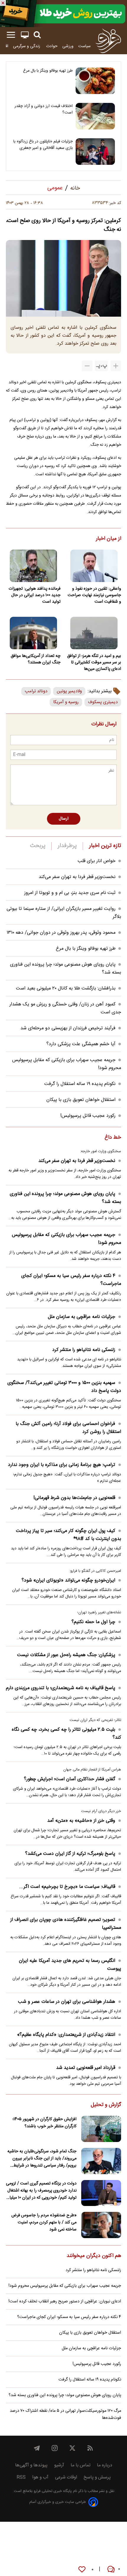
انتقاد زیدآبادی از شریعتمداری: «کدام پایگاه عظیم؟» (66, 2035)
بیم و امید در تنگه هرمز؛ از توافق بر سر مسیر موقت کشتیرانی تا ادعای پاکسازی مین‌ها (94, 663)
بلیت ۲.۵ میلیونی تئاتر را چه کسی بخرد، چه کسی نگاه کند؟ (66, 1734)
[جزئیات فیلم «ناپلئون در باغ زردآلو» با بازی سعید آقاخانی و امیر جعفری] (95, 152)
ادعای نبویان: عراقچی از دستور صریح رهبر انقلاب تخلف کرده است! (65, 2302)
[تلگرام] (37, 2448)
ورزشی (68, 46)
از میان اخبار (109, 539)
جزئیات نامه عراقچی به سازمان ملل (82, 1317)
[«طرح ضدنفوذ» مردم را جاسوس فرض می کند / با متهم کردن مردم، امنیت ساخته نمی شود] (101, 2225)
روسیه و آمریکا (66, 702)
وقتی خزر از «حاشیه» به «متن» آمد (81, 1821)
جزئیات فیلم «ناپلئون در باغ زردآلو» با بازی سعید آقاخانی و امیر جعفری (43, 145)
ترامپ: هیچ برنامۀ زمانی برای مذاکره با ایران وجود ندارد (62, 1465)
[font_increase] (116, 366)
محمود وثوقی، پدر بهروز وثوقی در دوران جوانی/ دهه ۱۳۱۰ (61, 933)
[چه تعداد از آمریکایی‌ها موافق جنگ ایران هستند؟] (33, 633)
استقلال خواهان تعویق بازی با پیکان (81, 1100)
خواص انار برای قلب (97, 861)
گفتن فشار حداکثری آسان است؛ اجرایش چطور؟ (70, 1779)
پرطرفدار (67, 846)
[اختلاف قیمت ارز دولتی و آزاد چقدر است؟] (95, 116)
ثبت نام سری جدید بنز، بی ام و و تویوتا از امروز (70, 893)
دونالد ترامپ (36, 691)
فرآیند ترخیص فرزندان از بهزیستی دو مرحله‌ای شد (68, 1028)
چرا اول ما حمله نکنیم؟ (93, 1622)
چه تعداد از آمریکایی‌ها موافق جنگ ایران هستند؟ (36, 659)
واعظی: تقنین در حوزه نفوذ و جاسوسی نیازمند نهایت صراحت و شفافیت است (94, 595)
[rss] (90, 2448)
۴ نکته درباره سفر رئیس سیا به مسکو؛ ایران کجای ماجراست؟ (71, 1280)
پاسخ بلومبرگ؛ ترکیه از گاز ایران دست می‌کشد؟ (70, 1854)
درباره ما (105, 2465)
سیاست (84, 46)
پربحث (38, 846)
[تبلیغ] (63, 14)
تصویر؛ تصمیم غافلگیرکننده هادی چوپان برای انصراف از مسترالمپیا (66, 1924)
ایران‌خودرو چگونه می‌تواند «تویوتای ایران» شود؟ (68, 1580)
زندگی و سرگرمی (27, 46)
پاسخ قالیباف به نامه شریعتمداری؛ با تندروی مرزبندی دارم (61, 1688)
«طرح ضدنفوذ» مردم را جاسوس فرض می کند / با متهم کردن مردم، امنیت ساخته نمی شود (44, 2222)
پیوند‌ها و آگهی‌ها (31, 2465)
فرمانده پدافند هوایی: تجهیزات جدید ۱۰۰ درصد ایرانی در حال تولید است (35, 595)
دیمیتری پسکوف (103, 702)
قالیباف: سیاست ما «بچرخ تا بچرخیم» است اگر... (67, 1887)
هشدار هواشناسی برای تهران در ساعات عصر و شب (67, 2002)
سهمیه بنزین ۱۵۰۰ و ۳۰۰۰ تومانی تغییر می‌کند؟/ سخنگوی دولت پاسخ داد (64, 1387)
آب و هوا (40, 2477)
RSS (21, 2477)
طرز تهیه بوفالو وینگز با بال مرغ (48, 71)
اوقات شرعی (66, 2477)
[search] (37, 35)
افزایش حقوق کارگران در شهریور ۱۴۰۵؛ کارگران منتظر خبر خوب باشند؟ (44, 2123)
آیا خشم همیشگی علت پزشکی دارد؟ (81, 1044)
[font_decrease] (87, 366)
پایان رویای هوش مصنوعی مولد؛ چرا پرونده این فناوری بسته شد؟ (65, 1198)
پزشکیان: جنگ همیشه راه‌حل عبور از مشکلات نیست (66, 1655)
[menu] (11, 35)
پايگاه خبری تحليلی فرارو (52, 2491)
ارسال (64, 819)
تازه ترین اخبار (105, 846)
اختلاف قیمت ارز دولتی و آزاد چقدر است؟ (44, 109)
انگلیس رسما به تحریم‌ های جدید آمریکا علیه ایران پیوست (70, 1965)
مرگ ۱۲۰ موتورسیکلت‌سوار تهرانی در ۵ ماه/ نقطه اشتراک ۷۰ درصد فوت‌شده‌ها (65, 2414)
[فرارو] (108, 41)
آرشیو (59, 2465)
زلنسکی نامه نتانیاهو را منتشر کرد (84, 1350)
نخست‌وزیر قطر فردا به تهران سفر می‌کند (77, 877)
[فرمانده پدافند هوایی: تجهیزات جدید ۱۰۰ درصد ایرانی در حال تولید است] (33, 566)
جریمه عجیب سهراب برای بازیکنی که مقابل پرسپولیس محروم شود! (66, 1239)
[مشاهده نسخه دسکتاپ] (25, 35)
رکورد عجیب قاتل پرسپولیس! (88, 1116)
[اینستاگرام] (55, 2448)
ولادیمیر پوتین (69, 691)
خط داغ (113, 1138)
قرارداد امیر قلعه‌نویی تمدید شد (86, 2068)
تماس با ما (80, 2465)
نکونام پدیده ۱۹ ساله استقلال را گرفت (80, 1084)
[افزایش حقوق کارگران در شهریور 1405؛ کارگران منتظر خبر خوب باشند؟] (101, 2129)
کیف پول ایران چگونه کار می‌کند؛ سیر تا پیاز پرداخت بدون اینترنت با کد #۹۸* (69, 1535)
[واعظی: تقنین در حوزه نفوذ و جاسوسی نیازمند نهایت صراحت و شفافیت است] (94, 566)
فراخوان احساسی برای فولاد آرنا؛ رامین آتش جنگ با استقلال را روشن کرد (68, 1428)
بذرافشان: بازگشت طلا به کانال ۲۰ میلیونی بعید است (66, 988)
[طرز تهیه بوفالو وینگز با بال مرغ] (95, 81)
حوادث (52, 46)
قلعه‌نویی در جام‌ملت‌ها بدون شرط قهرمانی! (74, 1498)
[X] (72, 2448)
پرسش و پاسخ (97, 2477)
